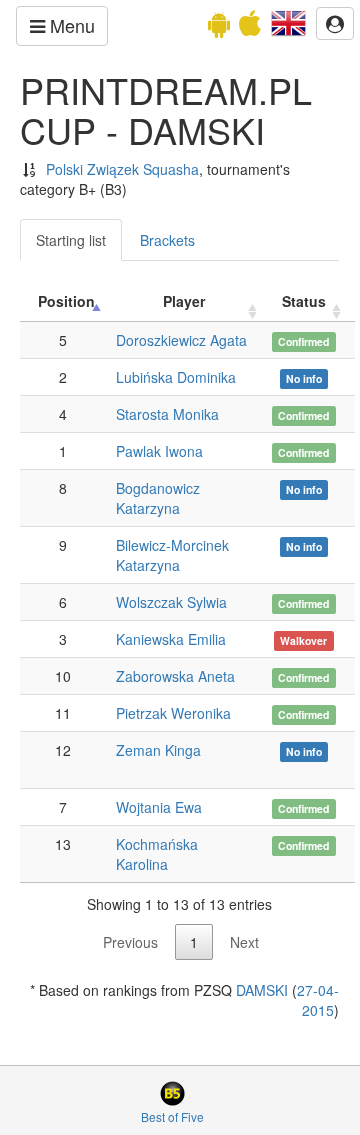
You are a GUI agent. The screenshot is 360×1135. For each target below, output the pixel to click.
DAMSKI (262, 990)
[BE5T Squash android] (219, 28)
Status (304, 301)
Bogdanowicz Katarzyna (158, 498)
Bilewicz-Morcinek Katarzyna (172, 555)
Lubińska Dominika (176, 377)
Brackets (167, 240)
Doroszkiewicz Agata (181, 340)
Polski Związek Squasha (122, 169)
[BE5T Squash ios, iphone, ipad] (250, 28)
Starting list (71, 240)
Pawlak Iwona (159, 451)
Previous (130, 942)
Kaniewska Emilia (171, 639)
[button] (288, 21)
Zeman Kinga (158, 750)
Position (66, 301)
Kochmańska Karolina (157, 854)
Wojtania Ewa (159, 807)
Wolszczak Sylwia (171, 602)
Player (184, 301)
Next (244, 942)
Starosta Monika (167, 414)
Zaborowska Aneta (175, 676)
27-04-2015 (318, 1000)
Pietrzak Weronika (173, 713)
